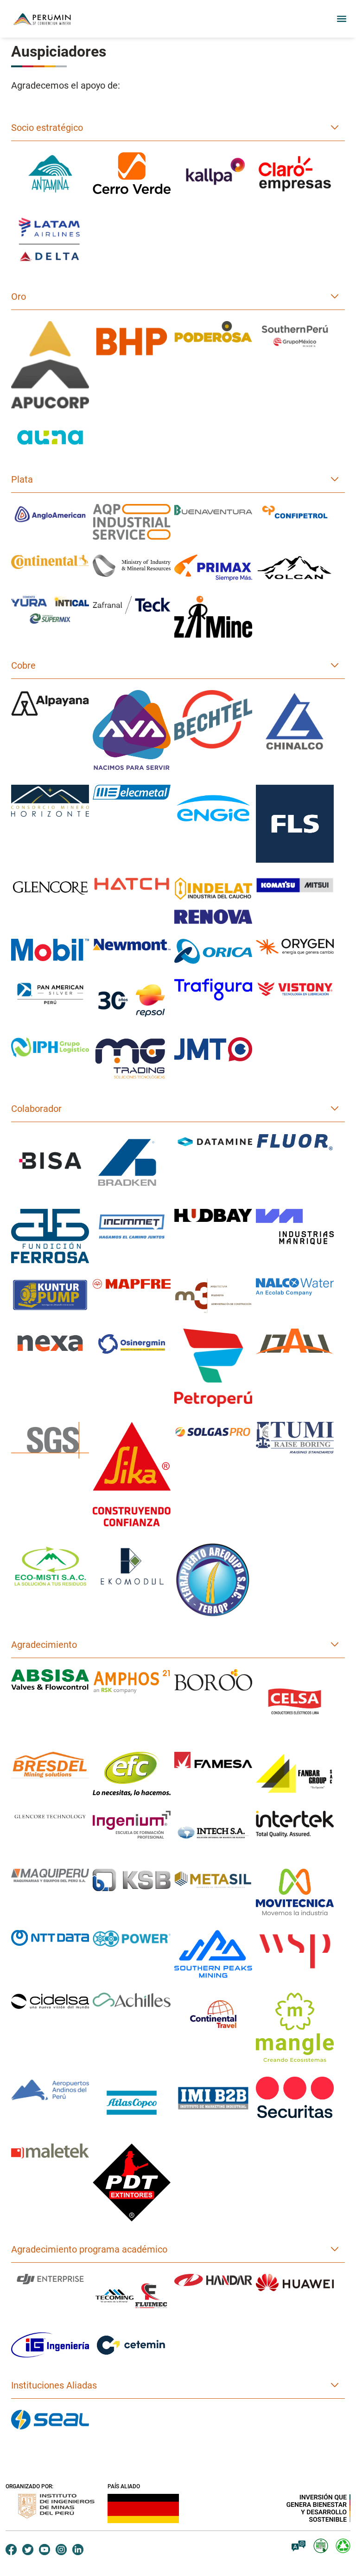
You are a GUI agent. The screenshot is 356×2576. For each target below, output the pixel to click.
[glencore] (50, 888)
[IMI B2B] (213, 2098)
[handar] (213, 2280)
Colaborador (36, 1109)
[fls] (295, 824)
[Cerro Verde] (132, 173)
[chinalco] (295, 722)
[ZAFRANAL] (132, 605)
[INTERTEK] (295, 1824)
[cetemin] (132, 2345)
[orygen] (295, 947)
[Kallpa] (213, 174)
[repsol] (132, 1001)
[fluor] (295, 1142)
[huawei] (295, 2282)
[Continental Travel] (213, 2014)
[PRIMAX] (213, 568)
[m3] (213, 1296)
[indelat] (213, 901)
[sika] (132, 1474)
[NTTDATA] (50, 1938)
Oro (19, 297)
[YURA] (50, 610)
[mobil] (50, 950)
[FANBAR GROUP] (295, 1773)
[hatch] (132, 884)
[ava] (132, 730)
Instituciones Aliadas (54, 2385)
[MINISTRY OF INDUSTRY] (132, 566)
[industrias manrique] (295, 1227)
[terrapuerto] (213, 1579)
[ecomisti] (50, 1566)
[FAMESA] (213, 1760)
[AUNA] (50, 438)
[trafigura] (213, 990)
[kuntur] (50, 1295)
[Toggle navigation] (339, 19)
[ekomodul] (132, 1566)
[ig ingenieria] (50, 2345)
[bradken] (132, 1164)
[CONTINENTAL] (50, 562)
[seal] (50, 2420)
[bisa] (50, 1161)
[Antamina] (50, 174)
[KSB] (132, 1880)
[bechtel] (213, 720)
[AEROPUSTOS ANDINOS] (50, 2090)
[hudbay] (213, 1215)
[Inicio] (50, 19)
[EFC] (132, 1774)
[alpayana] (50, 703)
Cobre (23, 665)
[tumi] (295, 1438)
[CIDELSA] (50, 2001)
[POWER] (132, 1939)
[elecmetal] (132, 792)
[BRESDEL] (50, 1765)
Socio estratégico (47, 128)
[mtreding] (132, 1059)
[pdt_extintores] (132, 2182)
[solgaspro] (213, 1432)
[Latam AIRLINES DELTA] (50, 239)
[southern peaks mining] (213, 1954)
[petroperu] (213, 1368)
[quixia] (295, 1341)
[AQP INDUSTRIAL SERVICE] (132, 522)
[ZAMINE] (213, 617)
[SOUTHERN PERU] (295, 336)
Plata (22, 479)
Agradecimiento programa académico (89, 2249)
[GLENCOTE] (50, 1816)
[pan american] (50, 993)
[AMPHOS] (132, 1682)
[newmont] (132, 945)
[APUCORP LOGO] (50, 365)
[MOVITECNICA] (295, 1892)
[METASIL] (213, 1880)
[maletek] (50, 2151)
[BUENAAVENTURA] (213, 510)
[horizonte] (50, 801)
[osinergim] (132, 1344)
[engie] (213, 808)
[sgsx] (50, 1440)
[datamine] (213, 1142)
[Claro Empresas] (295, 174)
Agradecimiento (44, 1645)
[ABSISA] (50, 1679)
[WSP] (295, 1952)
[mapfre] (132, 1284)
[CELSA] (295, 1703)
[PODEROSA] (213, 335)
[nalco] (295, 1287)
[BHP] (132, 341)
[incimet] (132, 1227)
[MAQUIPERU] (50, 1876)
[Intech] (213, 1832)
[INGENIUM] (132, 1825)
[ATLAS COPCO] (132, 2103)
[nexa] (50, 1343)
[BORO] (213, 1680)
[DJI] (50, 2280)
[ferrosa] (50, 1236)
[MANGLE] (295, 2027)
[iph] (50, 1047)
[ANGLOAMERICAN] (50, 514)
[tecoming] (132, 2296)
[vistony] (295, 989)
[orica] (213, 951)
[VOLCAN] (295, 568)
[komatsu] (295, 885)
